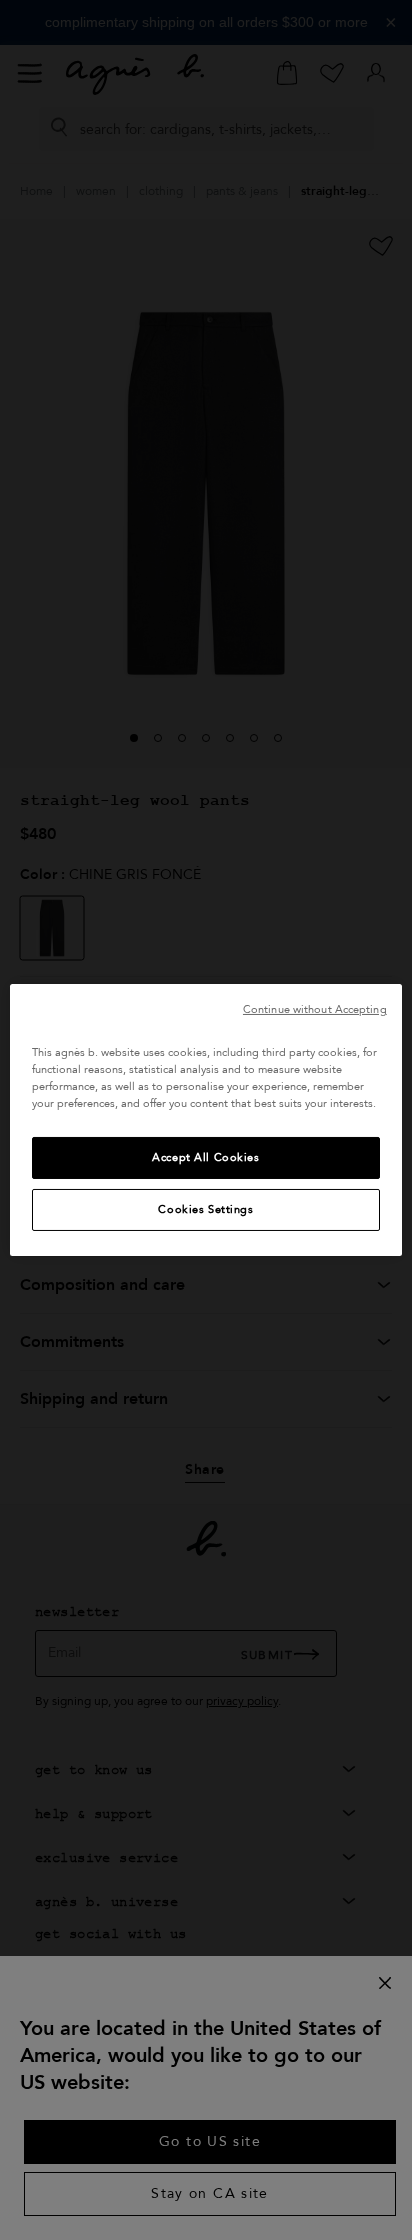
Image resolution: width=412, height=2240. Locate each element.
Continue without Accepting (315, 1009)
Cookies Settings (205, 1209)
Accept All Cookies (205, 1157)
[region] (205, 1120)
